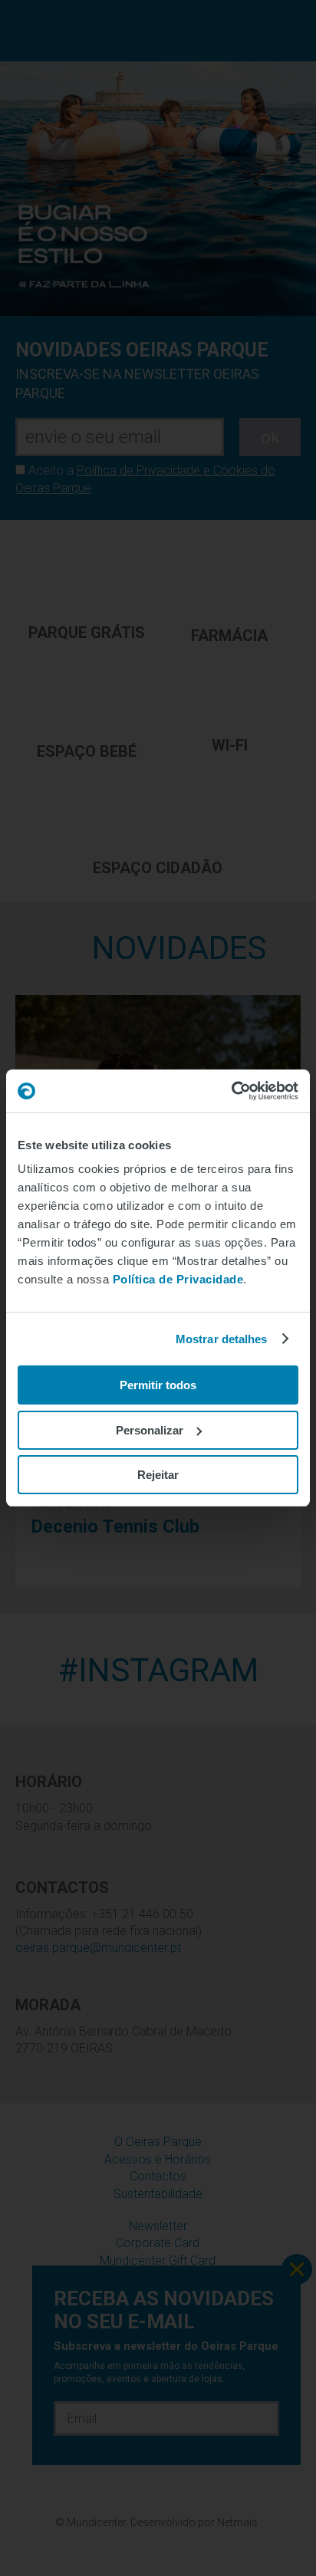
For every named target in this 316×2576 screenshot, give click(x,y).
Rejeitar (158, 1475)
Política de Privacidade (178, 1279)
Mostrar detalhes (222, 1339)
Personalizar (150, 1430)
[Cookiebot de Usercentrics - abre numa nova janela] (231, 1091)
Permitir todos (158, 1385)
